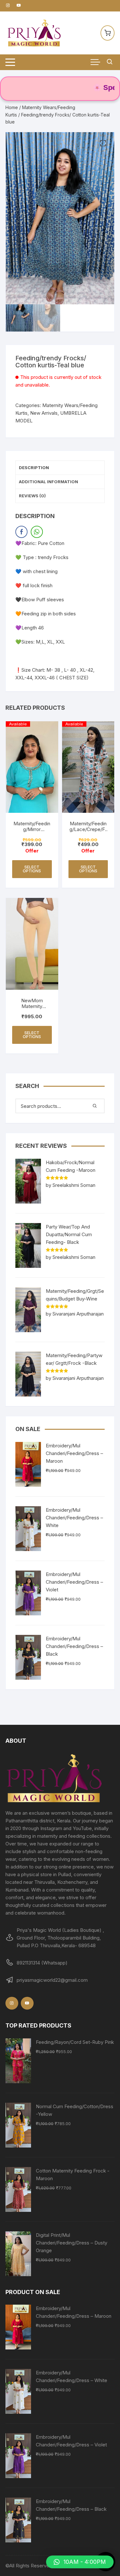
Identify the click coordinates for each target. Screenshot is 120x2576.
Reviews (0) (32, 496)
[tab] (60, 468)
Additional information (48, 482)
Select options (32, 869)
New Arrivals (44, 413)
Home (12, 107)
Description (34, 468)
